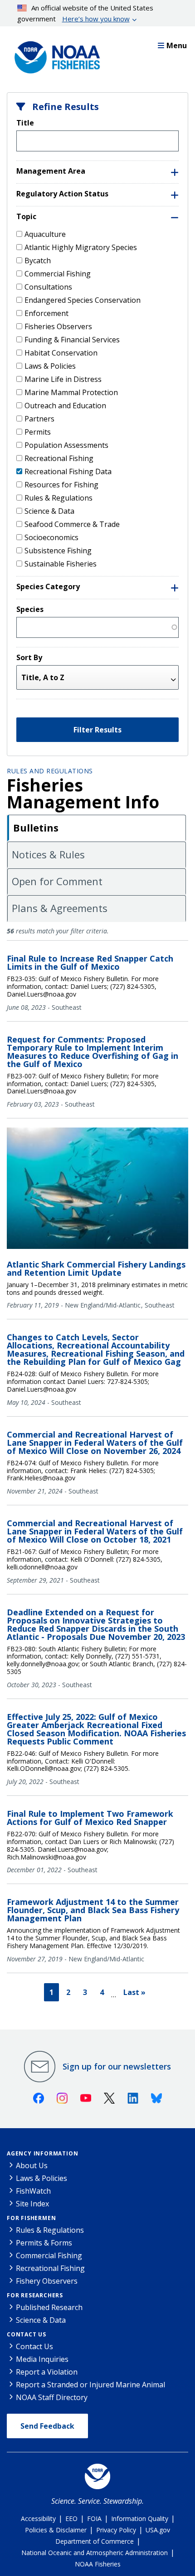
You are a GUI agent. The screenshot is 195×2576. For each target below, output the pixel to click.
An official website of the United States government (85, 13)
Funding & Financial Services (72, 340)
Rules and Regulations (50, 771)
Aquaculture (45, 234)
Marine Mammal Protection (71, 392)
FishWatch (33, 2191)
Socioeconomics (51, 537)
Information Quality (140, 2518)
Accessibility (38, 2518)
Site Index (32, 2204)
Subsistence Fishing (58, 551)
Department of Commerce (95, 2541)
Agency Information (42, 2153)
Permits (38, 432)
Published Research (49, 2307)
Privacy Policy (116, 2530)
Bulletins (36, 827)
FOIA (94, 2518)
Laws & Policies (50, 366)
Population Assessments (66, 445)
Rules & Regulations (58, 498)
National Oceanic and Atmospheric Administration (95, 2553)
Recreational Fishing (59, 458)
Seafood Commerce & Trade (72, 524)
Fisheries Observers (58, 326)
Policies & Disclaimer (56, 2530)
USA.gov (158, 2530)
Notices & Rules (48, 854)
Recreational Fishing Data (68, 471)
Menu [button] (177, 45)
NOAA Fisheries (98, 2564)
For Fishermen (31, 2218)
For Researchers (35, 2295)
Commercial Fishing (58, 274)
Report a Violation (47, 2372)
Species (30, 609)
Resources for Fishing (61, 485)
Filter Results (97, 730)
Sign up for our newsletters (117, 2066)
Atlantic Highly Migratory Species (81, 247)
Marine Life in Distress (63, 379)
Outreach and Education (65, 406)
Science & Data (49, 511)
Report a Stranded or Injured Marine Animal (90, 2385)
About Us (32, 2165)
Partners (39, 419)
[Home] (54, 55)
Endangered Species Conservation (83, 300)
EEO (71, 2518)
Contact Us (27, 2334)
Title (25, 123)
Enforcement (46, 313)
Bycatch (38, 261)
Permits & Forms (44, 2243)
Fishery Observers (47, 2281)
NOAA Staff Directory (52, 2397)
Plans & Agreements (60, 908)
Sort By (29, 657)
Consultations (48, 287)
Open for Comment (57, 881)
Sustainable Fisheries (61, 564)
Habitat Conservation (61, 353)
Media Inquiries (42, 2359)
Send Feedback (47, 2426)
